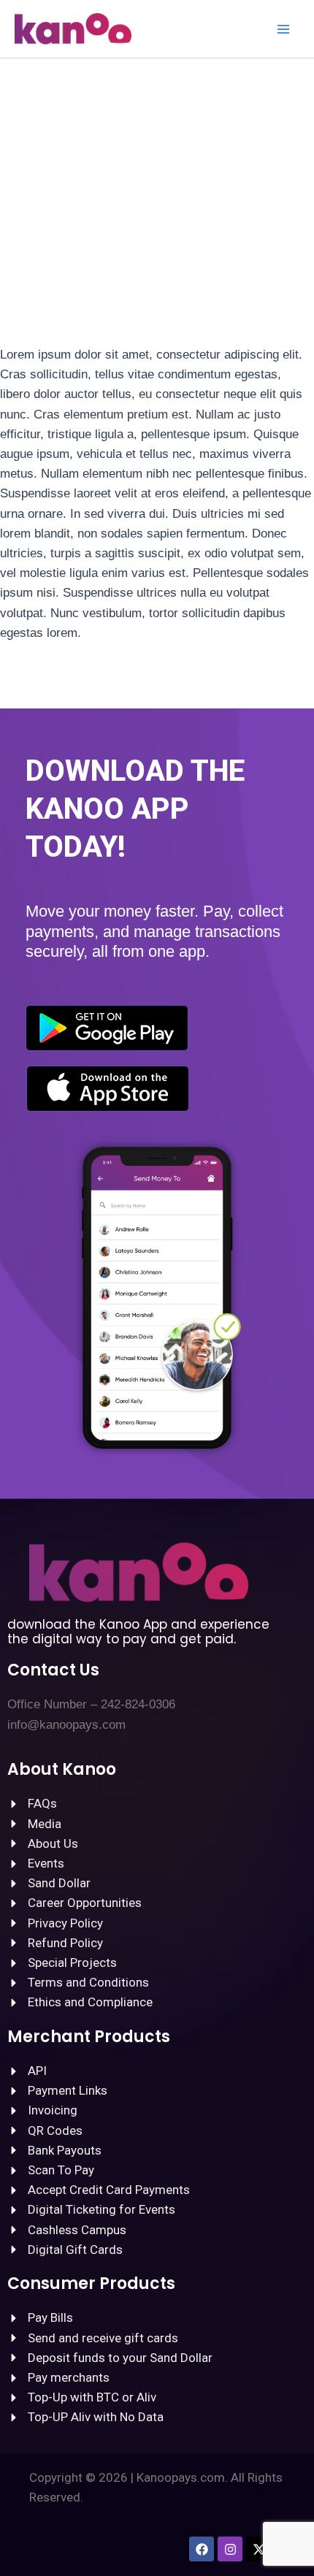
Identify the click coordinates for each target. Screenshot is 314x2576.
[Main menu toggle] (283, 29)
